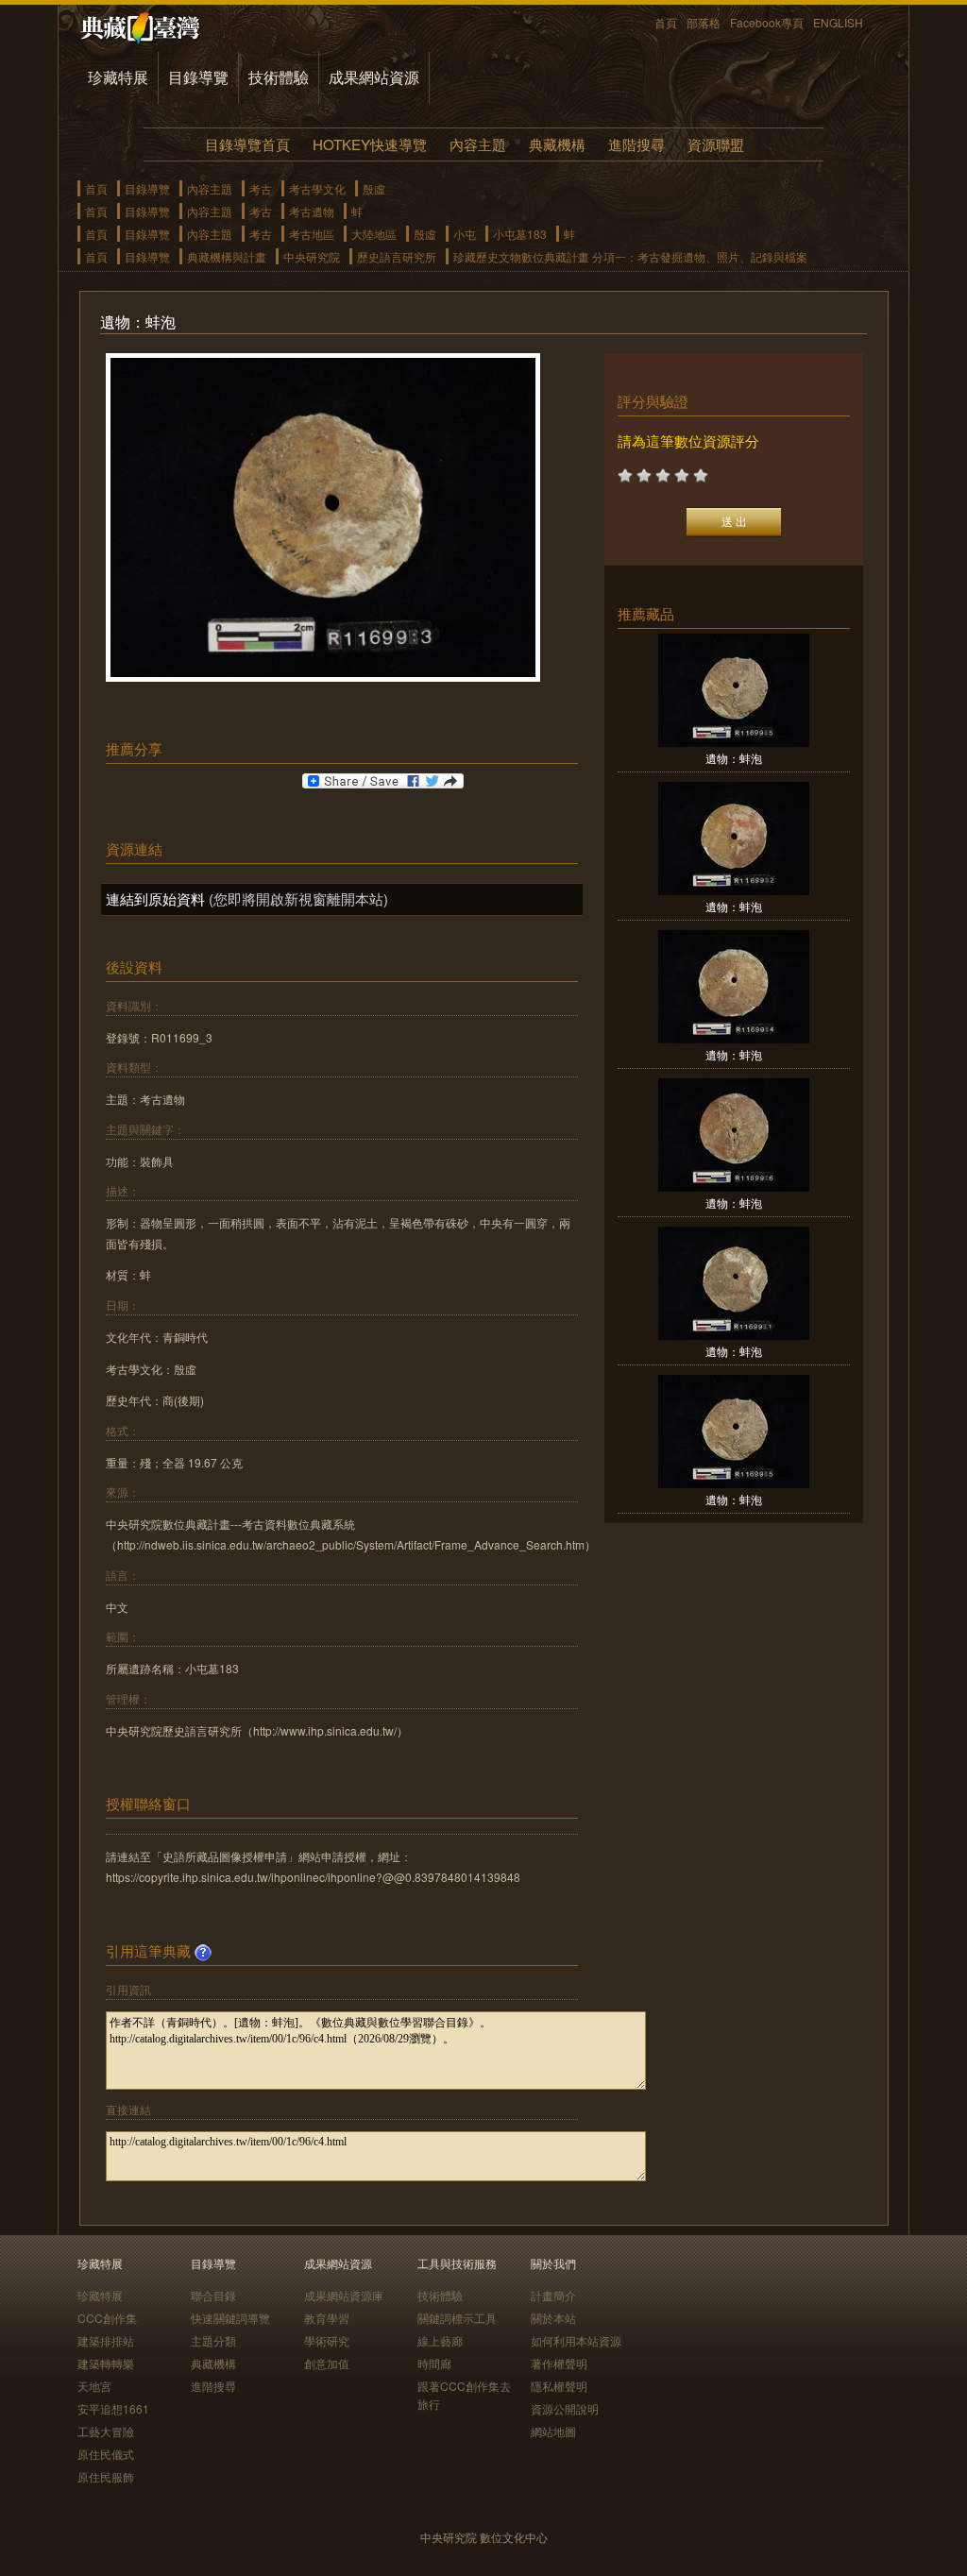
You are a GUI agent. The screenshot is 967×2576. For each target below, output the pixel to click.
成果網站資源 (374, 77)
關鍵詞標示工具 (457, 2318)
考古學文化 (317, 188)
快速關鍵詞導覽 (230, 2318)
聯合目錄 (213, 2295)
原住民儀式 (106, 2454)
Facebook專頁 (767, 22)
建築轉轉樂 (106, 2363)
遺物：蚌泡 (734, 758)
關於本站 (553, 2318)
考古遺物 (312, 211)
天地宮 (94, 2386)
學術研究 (327, 2340)
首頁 (666, 22)
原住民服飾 (106, 2476)
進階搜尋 (636, 144)
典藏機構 (557, 144)
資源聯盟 (716, 144)
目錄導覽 (198, 77)
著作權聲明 (559, 2363)
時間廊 (434, 2363)
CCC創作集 (107, 2318)
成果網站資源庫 (344, 2295)
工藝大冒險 (106, 2431)
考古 (261, 188)
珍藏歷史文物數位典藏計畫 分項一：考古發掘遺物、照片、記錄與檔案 (630, 256)
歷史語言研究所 (397, 256)
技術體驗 (279, 77)
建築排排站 (106, 2340)
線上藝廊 (440, 2340)
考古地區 (312, 234)
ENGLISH (838, 22)
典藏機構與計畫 (227, 256)
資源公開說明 (565, 2408)
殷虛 (374, 188)
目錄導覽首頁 (247, 144)
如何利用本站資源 (576, 2340)
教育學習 (327, 2318)
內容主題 (478, 144)
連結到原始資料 (155, 898)
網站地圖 (553, 2431)
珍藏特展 (118, 77)
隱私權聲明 (559, 2386)
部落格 (704, 22)
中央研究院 (312, 256)
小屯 (465, 234)
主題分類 (213, 2340)
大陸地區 (374, 234)
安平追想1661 (113, 2408)
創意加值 (327, 2363)
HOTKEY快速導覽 (370, 144)
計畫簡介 (553, 2295)
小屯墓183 (520, 234)
